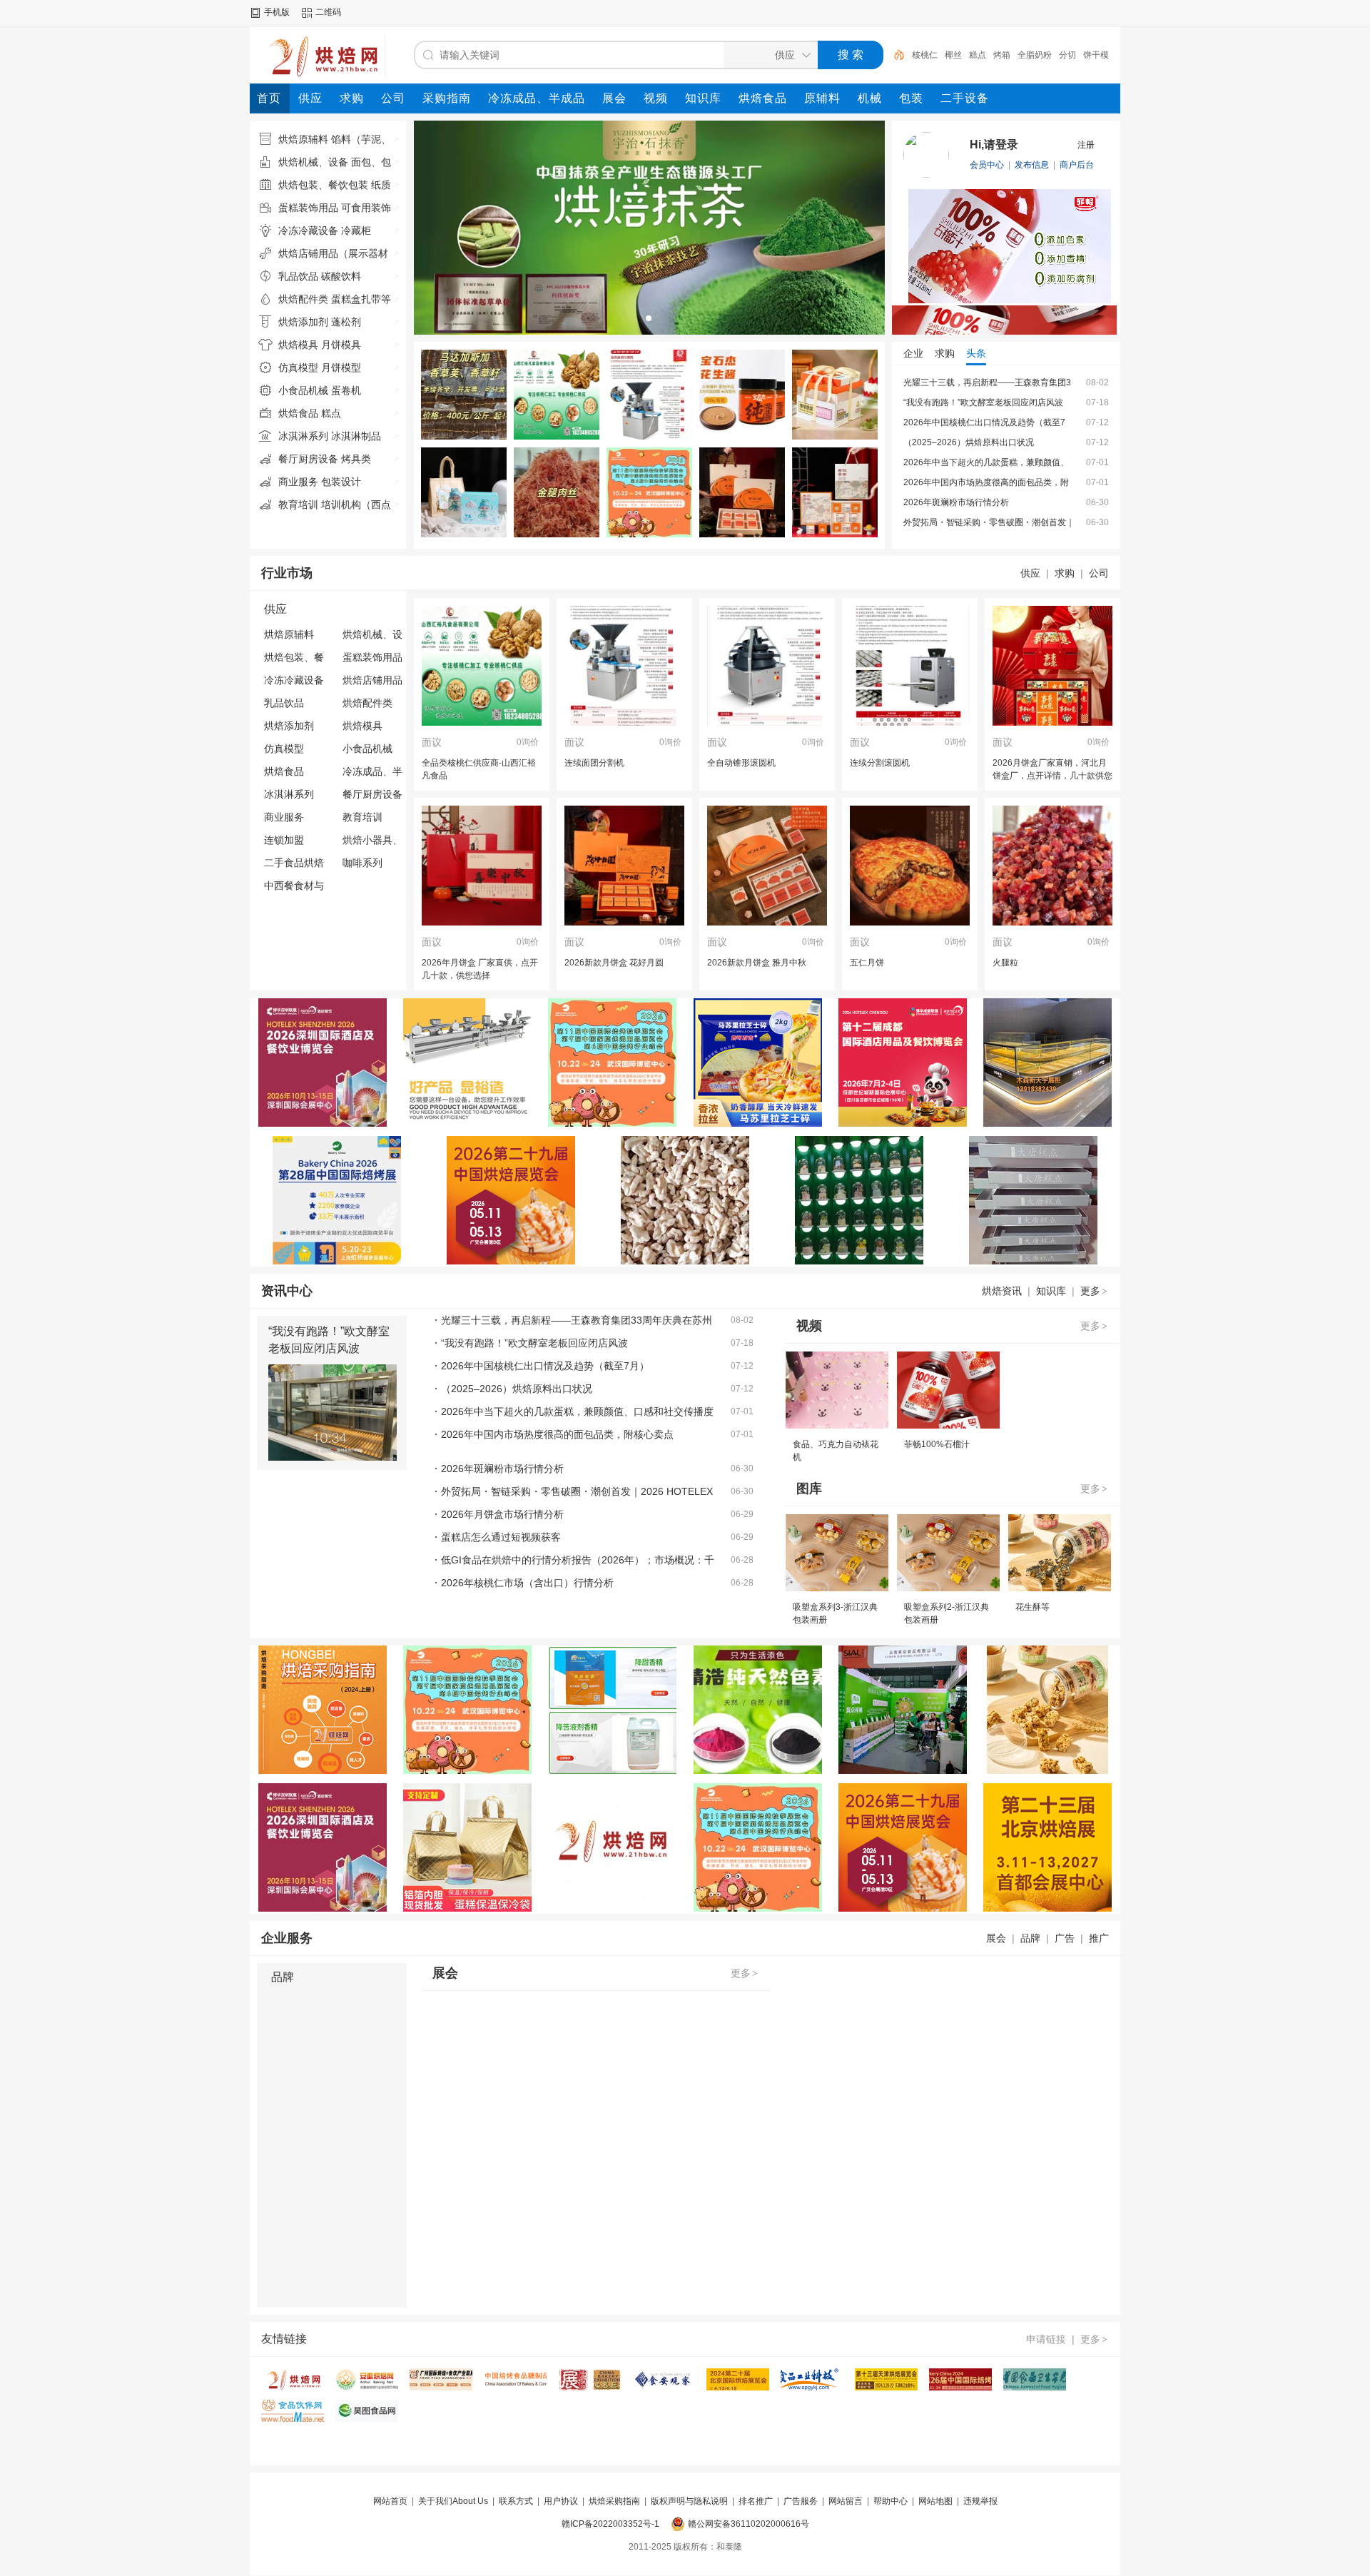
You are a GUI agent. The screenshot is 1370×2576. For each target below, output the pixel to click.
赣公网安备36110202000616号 (749, 2524)
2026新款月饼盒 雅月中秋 (757, 963)
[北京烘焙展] (738, 2388)
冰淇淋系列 (289, 794)
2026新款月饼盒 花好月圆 (614, 963)
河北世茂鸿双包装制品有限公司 (963, 442)
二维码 (328, 12)
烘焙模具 (362, 726)
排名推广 (756, 2501)
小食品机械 (367, 749)
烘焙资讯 (1002, 1291)
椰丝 (953, 55)
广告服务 (801, 2501)
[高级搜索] (894, 55)
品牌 (1030, 1938)
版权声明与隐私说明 (689, 2501)
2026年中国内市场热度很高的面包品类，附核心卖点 (557, 1434)
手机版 (277, 12)
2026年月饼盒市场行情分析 (502, 1514)
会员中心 (987, 165)
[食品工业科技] (812, 2388)
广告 (1065, 1938)
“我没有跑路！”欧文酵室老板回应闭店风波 (534, 1343)
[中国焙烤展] (960, 2388)
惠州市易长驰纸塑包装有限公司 (963, 502)
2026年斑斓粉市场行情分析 (502, 1469)
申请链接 (1046, 2339)
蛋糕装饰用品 (372, 657)
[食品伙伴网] (293, 2419)
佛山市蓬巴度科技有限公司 (955, 402)
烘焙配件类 (367, 703)
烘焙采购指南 (614, 2501)
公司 (1099, 573)
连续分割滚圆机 (880, 763)
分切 (1067, 55)
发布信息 (1032, 165)
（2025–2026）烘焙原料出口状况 (517, 1389)
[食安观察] (664, 2388)
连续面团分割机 (594, 763)
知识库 (1051, 1291)
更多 (1094, 1291)
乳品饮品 (284, 703)
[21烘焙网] (293, 2388)
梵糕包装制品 (929, 422)
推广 (1099, 1938)
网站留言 (846, 2501)
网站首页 (390, 2501)
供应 (1030, 573)
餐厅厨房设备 (372, 794)
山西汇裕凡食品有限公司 (950, 382)
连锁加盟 (284, 840)
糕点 (978, 55)
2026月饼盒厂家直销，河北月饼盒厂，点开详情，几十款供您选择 (1052, 776)
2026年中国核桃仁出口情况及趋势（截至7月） (545, 1366)
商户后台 (1077, 165)
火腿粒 (1005, 963)
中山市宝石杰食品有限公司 (955, 462)
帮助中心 (890, 2501)
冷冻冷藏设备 (294, 680)
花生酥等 (1032, 1607)
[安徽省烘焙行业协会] (367, 2388)
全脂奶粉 (1035, 55)
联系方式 (516, 2501)
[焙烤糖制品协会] (515, 2388)
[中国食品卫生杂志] (1035, 2388)
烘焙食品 (284, 771)
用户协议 (561, 2501)
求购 (1065, 573)
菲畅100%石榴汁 (937, 1444)
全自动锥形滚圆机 (741, 763)
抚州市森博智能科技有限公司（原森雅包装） (989, 522)
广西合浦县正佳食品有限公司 (959, 482)
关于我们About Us (453, 2501)
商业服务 (284, 817)
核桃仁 (925, 55)
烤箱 (1002, 55)
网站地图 (935, 2501)
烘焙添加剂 (289, 726)
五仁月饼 (867, 963)
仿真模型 (284, 749)
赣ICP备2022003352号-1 (610, 2524)
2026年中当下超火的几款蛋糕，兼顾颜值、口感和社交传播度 (577, 1411)
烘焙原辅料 (289, 634)
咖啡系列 (362, 863)
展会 (996, 1938)
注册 (1086, 145)
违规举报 (980, 2501)
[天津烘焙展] (886, 2388)
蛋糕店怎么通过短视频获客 (501, 1537)
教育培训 (362, 817)
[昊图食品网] (367, 2419)
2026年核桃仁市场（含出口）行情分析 (527, 1583)
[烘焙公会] (441, 2388)
